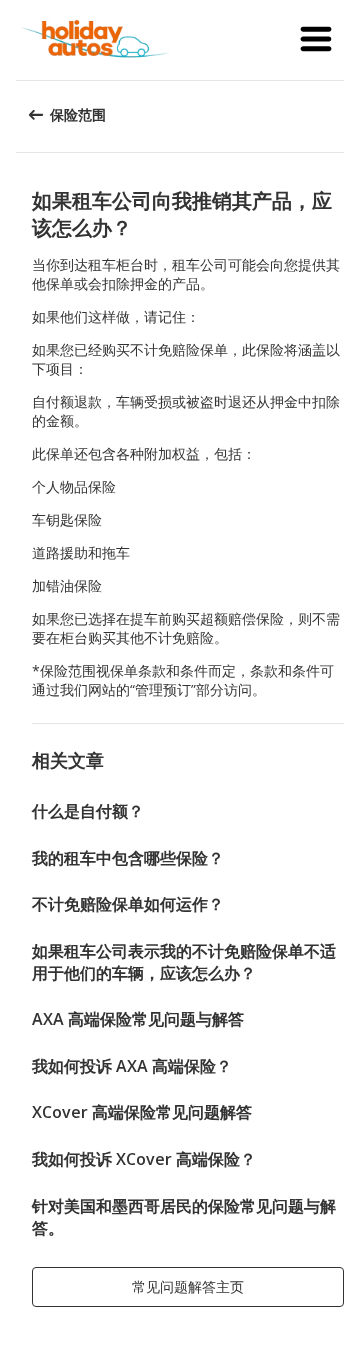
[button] (316, 40)
